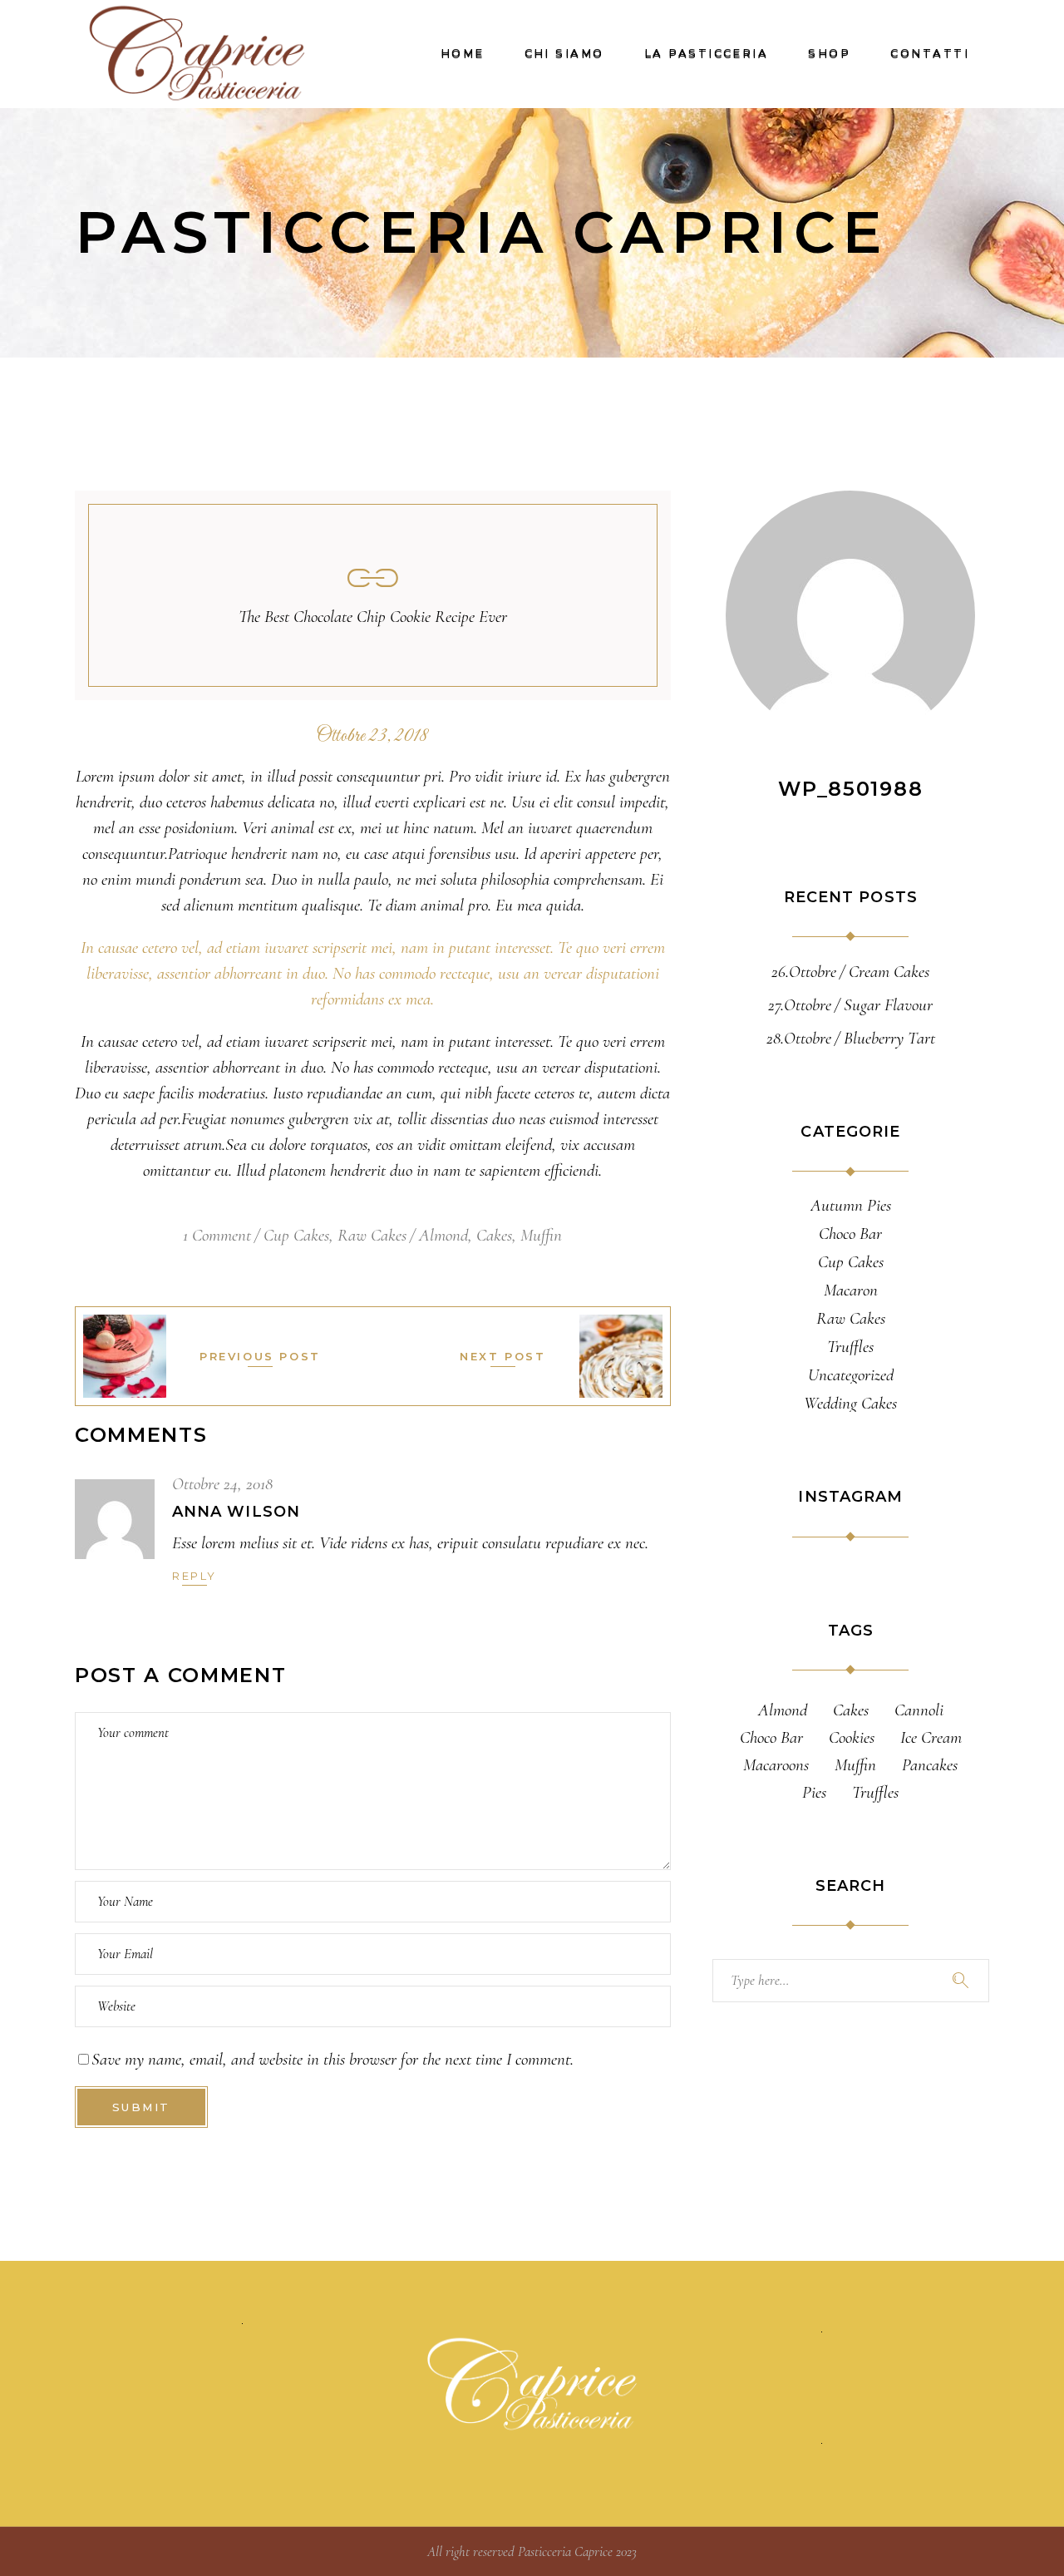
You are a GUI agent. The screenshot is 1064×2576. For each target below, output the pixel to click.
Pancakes (930, 1765)
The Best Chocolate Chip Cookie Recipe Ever (373, 617)
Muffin (541, 1235)
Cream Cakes (889, 972)
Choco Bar (850, 1234)
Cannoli (919, 1710)
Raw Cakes (372, 1235)
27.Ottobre (800, 1005)
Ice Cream (931, 1737)
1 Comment (217, 1235)
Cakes (494, 1235)
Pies (814, 1792)
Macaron (851, 1290)
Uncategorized (851, 1375)
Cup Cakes (296, 1235)
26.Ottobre (804, 972)
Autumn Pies (851, 1206)
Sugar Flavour (888, 1005)
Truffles (850, 1347)
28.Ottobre (799, 1038)
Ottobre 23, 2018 (372, 737)
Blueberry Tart (889, 1038)
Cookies (852, 1737)
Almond (443, 1235)
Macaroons (776, 1765)
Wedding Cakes (850, 1404)
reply (195, 1576)
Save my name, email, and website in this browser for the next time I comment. (332, 2059)
